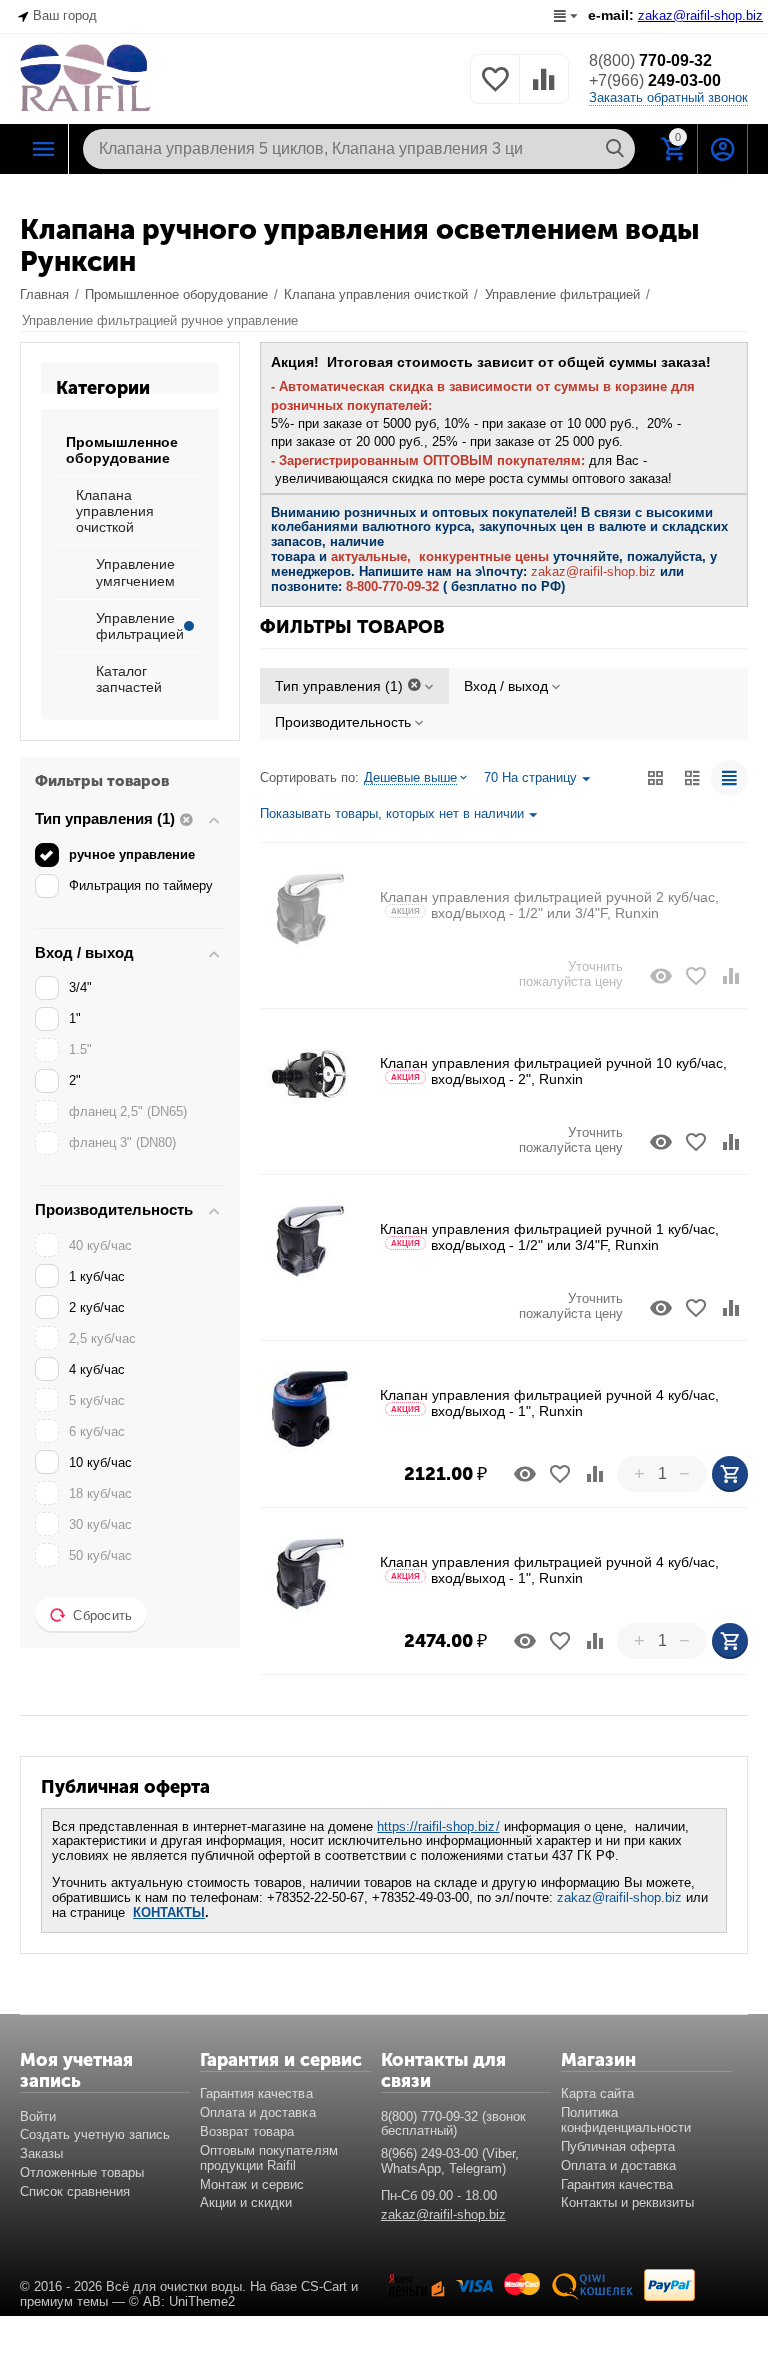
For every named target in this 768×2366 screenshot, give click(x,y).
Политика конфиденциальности (626, 2120)
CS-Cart (324, 2286)
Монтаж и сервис (252, 2184)
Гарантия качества (256, 2093)
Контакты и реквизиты (627, 2202)
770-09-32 (650, 60)
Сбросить (102, 1615)
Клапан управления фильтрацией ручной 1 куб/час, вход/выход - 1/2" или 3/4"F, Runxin (549, 1237)
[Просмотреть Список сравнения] (544, 90)
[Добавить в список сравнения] (731, 976)
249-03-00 (655, 80)
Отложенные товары (82, 2172)
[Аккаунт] (723, 149)
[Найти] (615, 149)
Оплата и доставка (257, 2112)
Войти (38, 2116)
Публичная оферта (618, 2146)
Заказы (41, 2153)
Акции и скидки (246, 2202)
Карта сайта (597, 2093)
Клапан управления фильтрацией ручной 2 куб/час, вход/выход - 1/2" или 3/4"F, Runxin (549, 905)
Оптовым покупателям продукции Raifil (268, 2158)
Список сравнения (75, 2191)
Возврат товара (247, 2131)
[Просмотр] (661, 976)
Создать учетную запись (95, 2134)
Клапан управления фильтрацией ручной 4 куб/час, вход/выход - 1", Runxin (549, 1403)
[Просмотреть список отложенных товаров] (495, 90)
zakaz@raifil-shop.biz (619, 1897)
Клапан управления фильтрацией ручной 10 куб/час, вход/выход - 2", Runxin (553, 1071)
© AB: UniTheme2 (182, 2301)
